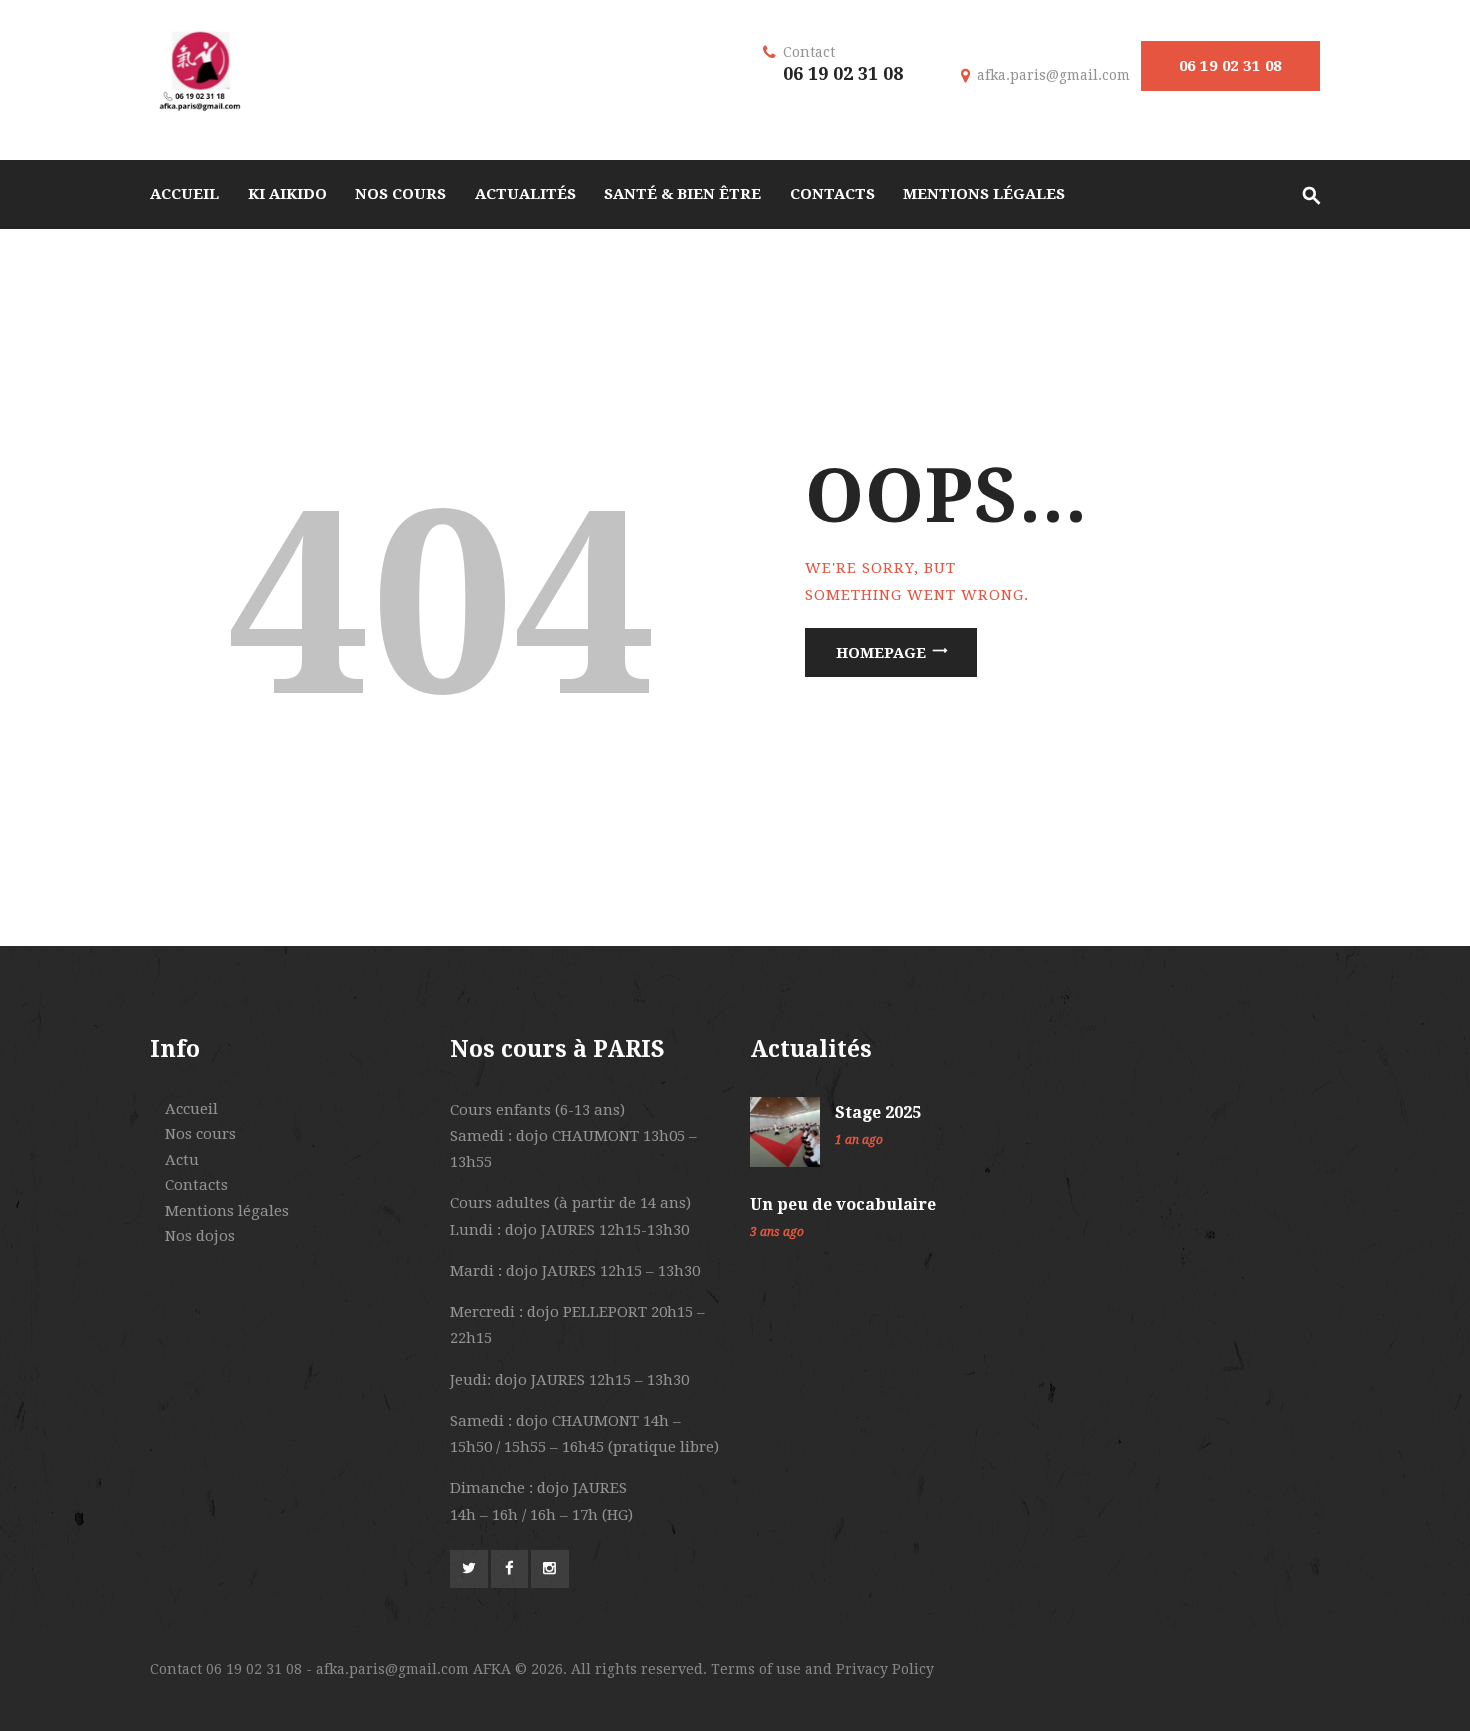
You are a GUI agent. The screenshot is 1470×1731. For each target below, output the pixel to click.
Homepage (881, 652)
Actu (182, 1160)
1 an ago (859, 1140)
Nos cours (200, 1134)
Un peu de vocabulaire (843, 1204)
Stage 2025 (878, 1112)
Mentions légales (227, 1211)
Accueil (191, 1109)
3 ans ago (777, 1232)
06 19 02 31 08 (1230, 66)
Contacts (196, 1185)
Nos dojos (200, 1236)
